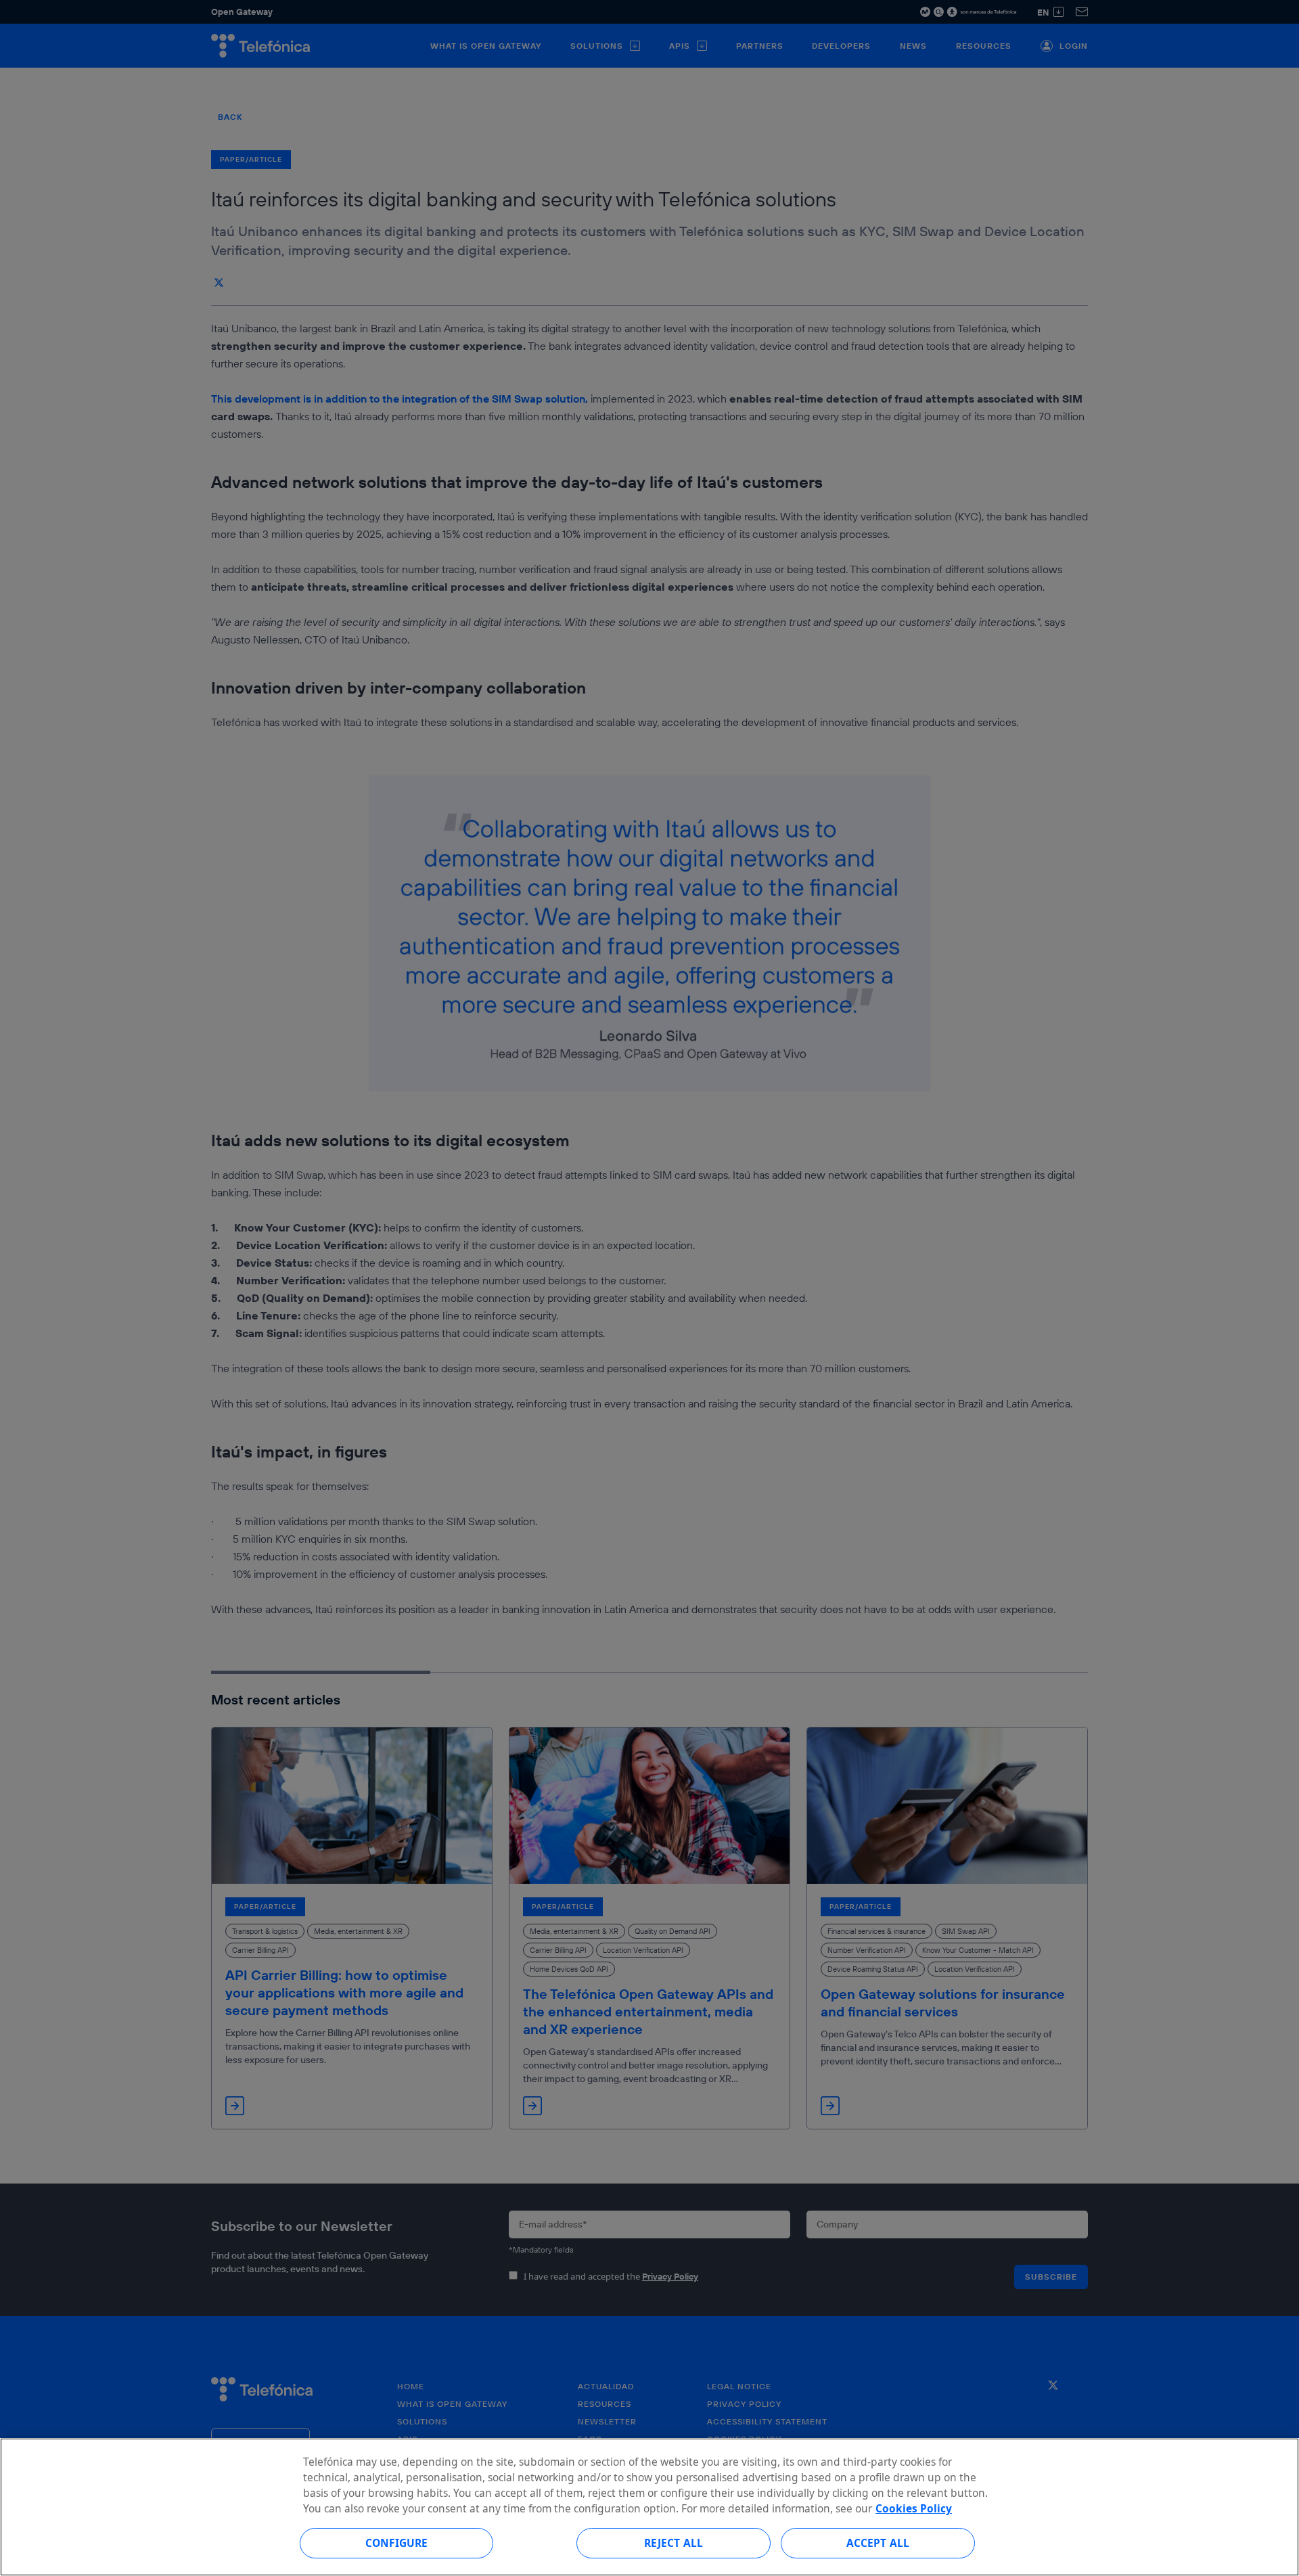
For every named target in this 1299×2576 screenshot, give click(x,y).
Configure (396, 2543)
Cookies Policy (914, 2508)
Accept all (878, 2543)
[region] (649, 2507)
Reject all (674, 2543)
